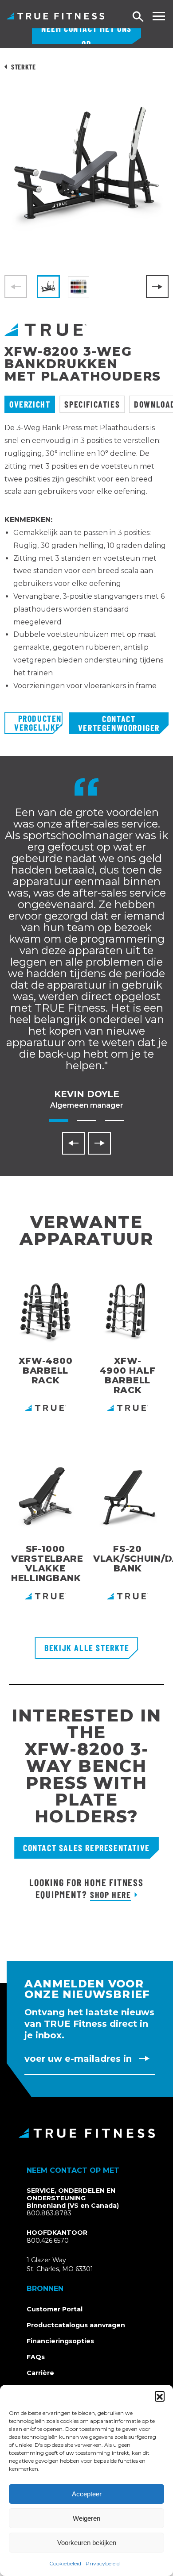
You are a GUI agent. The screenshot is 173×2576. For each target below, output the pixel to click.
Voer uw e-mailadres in (78, 2059)
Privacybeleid (103, 2563)
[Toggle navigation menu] (159, 16)
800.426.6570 (48, 2241)
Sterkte (23, 67)
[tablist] (86, 404)
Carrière (40, 2373)
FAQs (36, 2357)
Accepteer (87, 2494)
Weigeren (86, 2518)
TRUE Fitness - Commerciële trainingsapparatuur (55, 16)
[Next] (157, 287)
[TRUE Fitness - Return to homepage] (86, 2133)
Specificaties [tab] (92, 404)
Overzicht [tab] (30, 404)
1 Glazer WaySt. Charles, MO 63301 (70, 2265)
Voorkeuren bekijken (87, 2543)
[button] (160, 2396)
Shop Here (110, 1894)
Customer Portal (55, 2309)
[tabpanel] (86, 567)
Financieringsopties (60, 2341)
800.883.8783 (49, 2213)
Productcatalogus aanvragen (76, 2325)
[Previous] (73, 1143)
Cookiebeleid (65, 2563)
